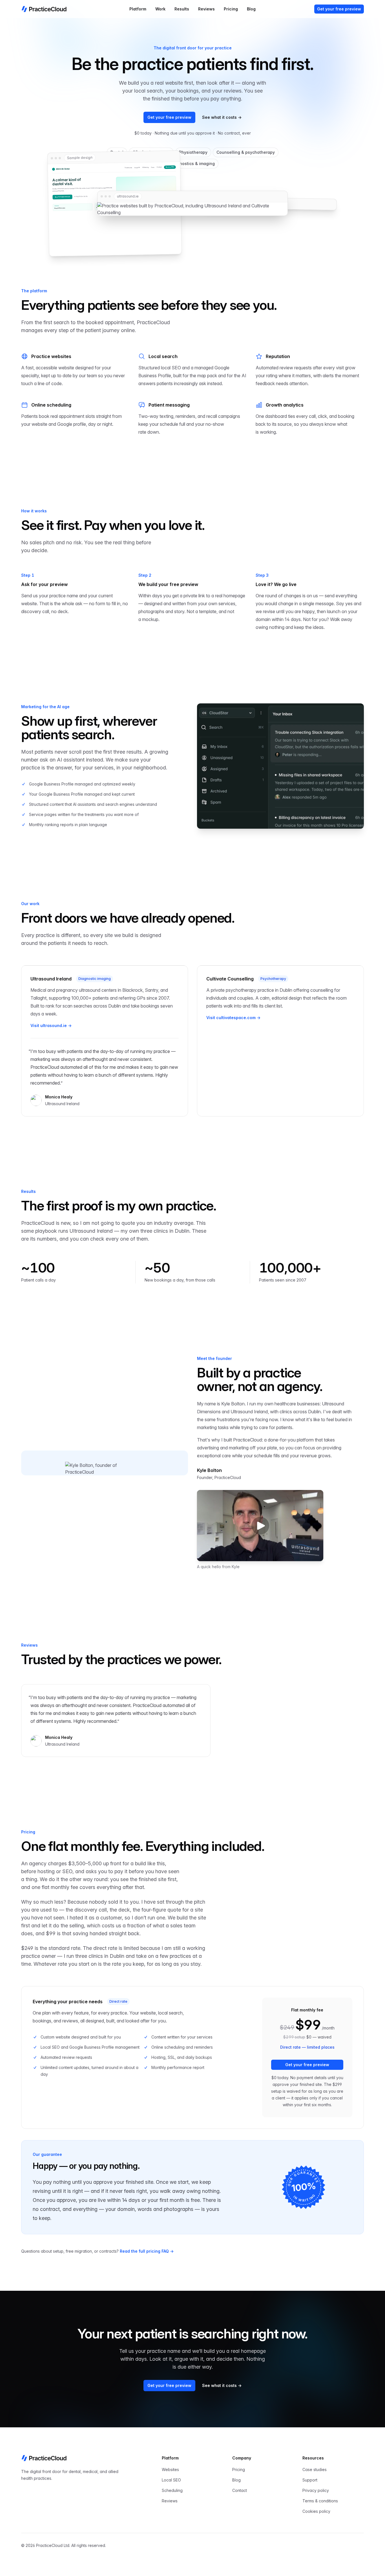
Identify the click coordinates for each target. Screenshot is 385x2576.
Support (310, 2480)
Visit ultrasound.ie (51, 1025)
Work (160, 9)
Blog (251, 9)
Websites (170, 2469)
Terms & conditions (320, 2501)
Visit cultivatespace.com (233, 1018)
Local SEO (171, 2480)
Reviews (206, 9)
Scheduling (172, 2490)
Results (182, 9)
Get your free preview (339, 9)
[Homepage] (44, 9)
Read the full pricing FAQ (147, 2251)
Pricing (231, 9)
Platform (138, 9)
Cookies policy (316, 2511)
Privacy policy (316, 2490)
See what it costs (222, 117)
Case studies (315, 2469)
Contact (240, 2490)
